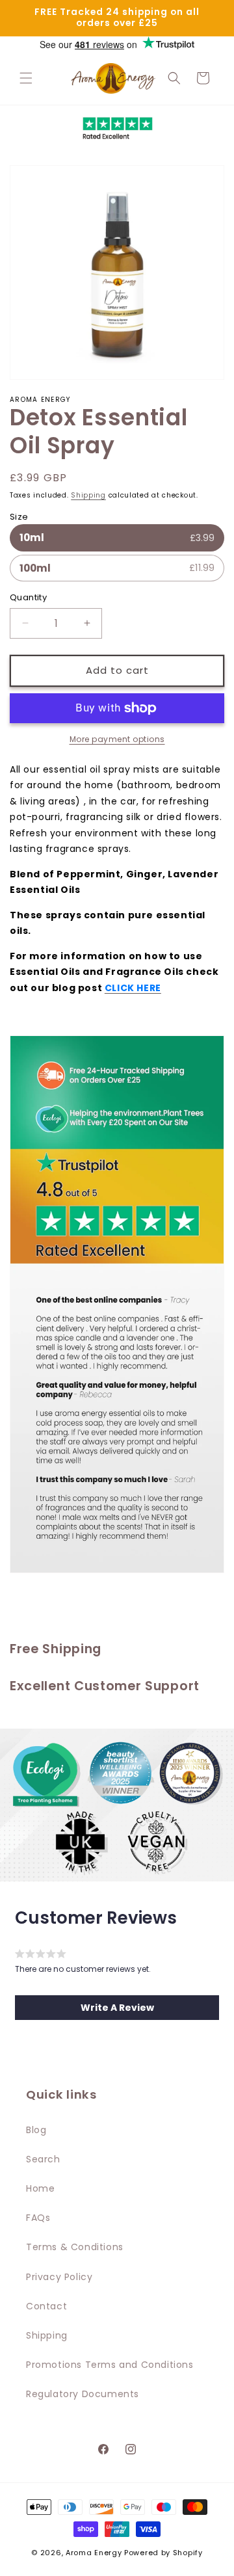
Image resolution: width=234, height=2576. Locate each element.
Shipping (88, 495)
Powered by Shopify (163, 2553)
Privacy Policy (59, 2277)
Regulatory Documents (83, 2394)
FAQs (38, 2218)
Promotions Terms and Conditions (110, 2365)
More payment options (117, 739)
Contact (46, 2306)
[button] (26, 78)
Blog (36, 2130)
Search (43, 2159)
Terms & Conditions (75, 2247)
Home (40, 2188)
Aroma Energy (94, 2553)
